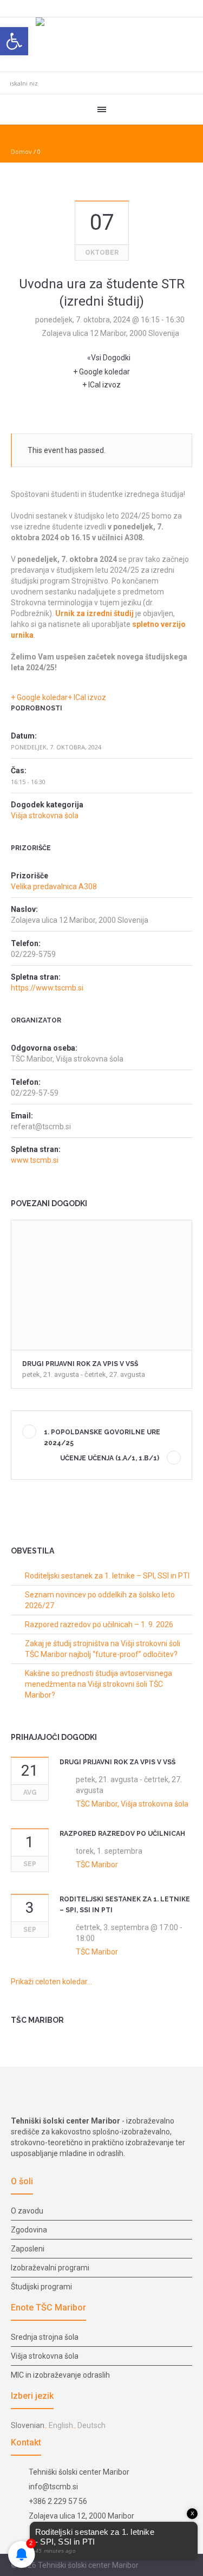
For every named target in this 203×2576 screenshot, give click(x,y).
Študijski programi (41, 2287)
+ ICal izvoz (101, 385)
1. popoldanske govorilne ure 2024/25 (102, 1438)
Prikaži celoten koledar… (51, 1982)
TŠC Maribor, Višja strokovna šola (132, 1804)
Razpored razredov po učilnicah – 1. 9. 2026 (99, 1624)
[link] (94, 613)
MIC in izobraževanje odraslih (60, 2375)
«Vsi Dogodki (109, 358)
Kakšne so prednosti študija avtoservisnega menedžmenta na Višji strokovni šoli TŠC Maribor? (99, 1684)
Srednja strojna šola (45, 2337)
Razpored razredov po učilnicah (122, 1834)
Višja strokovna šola (45, 815)
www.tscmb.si (35, 1160)
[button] (14, 41)
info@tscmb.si (53, 2487)
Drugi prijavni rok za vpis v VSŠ (80, 1364)
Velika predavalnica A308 (54, 886)
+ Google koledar (101, 372)
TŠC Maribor (97, 1865)
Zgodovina (29, 2230)
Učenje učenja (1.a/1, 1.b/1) (110, 1458)
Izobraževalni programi (50, 2268)
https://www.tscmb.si (47, 988)
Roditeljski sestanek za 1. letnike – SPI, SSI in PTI (107, 1576)
